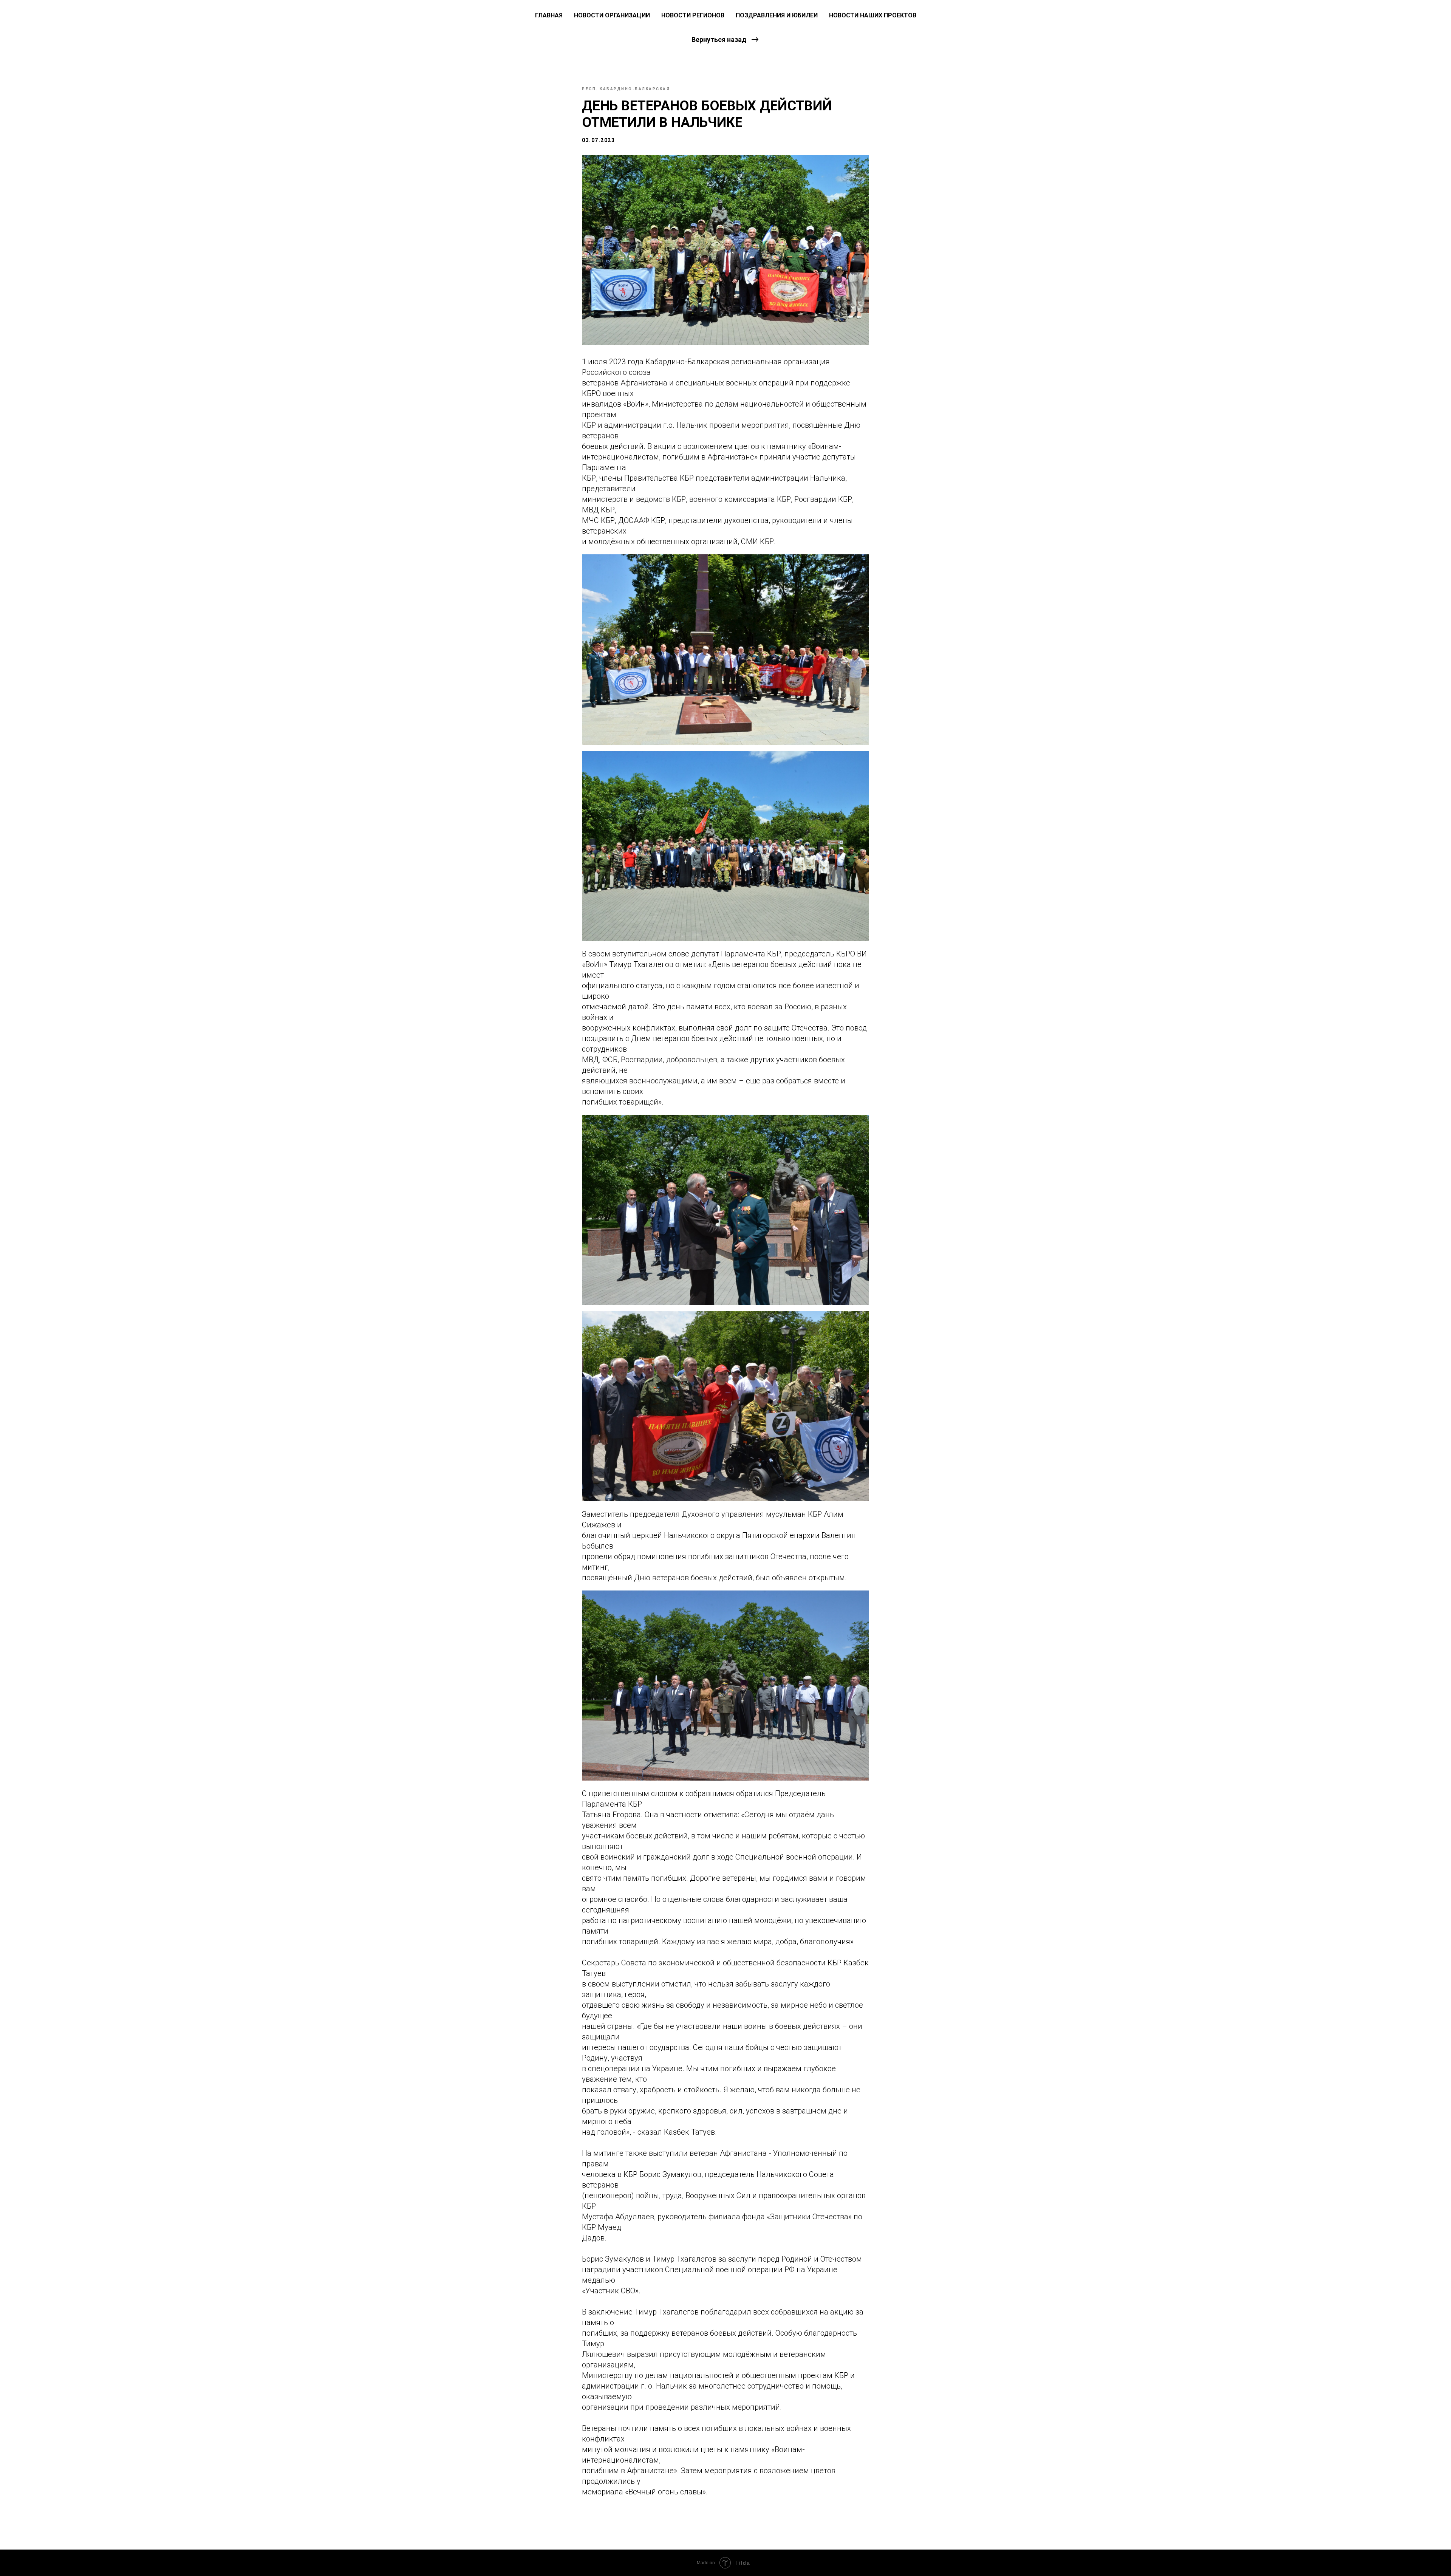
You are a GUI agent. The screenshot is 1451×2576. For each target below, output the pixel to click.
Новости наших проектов (873, 15)
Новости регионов (693, 15)
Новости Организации (612, 15)
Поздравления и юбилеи (777, 15)
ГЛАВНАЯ (549, 15)
